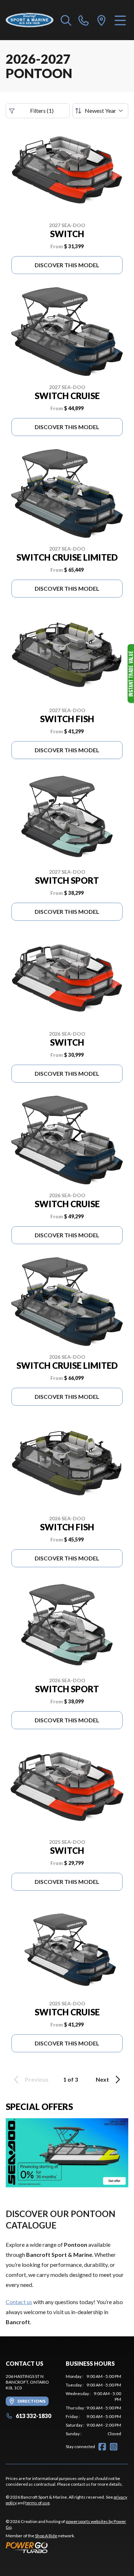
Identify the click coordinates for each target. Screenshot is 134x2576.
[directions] (101, 20)
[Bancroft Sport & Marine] (30, 20)
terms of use (38, 2503)
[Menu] (120, 20)
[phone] (84, 20)
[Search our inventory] (66, 20)
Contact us (19, 2302)
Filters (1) (42, 111)
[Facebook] (102, 2447)
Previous (37, 2079)
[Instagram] (114, 2447)
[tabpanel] (94, 2405)
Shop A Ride (46, 2536)
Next (102, 2079)
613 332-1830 (33, 2416)
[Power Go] (67, 2547)
